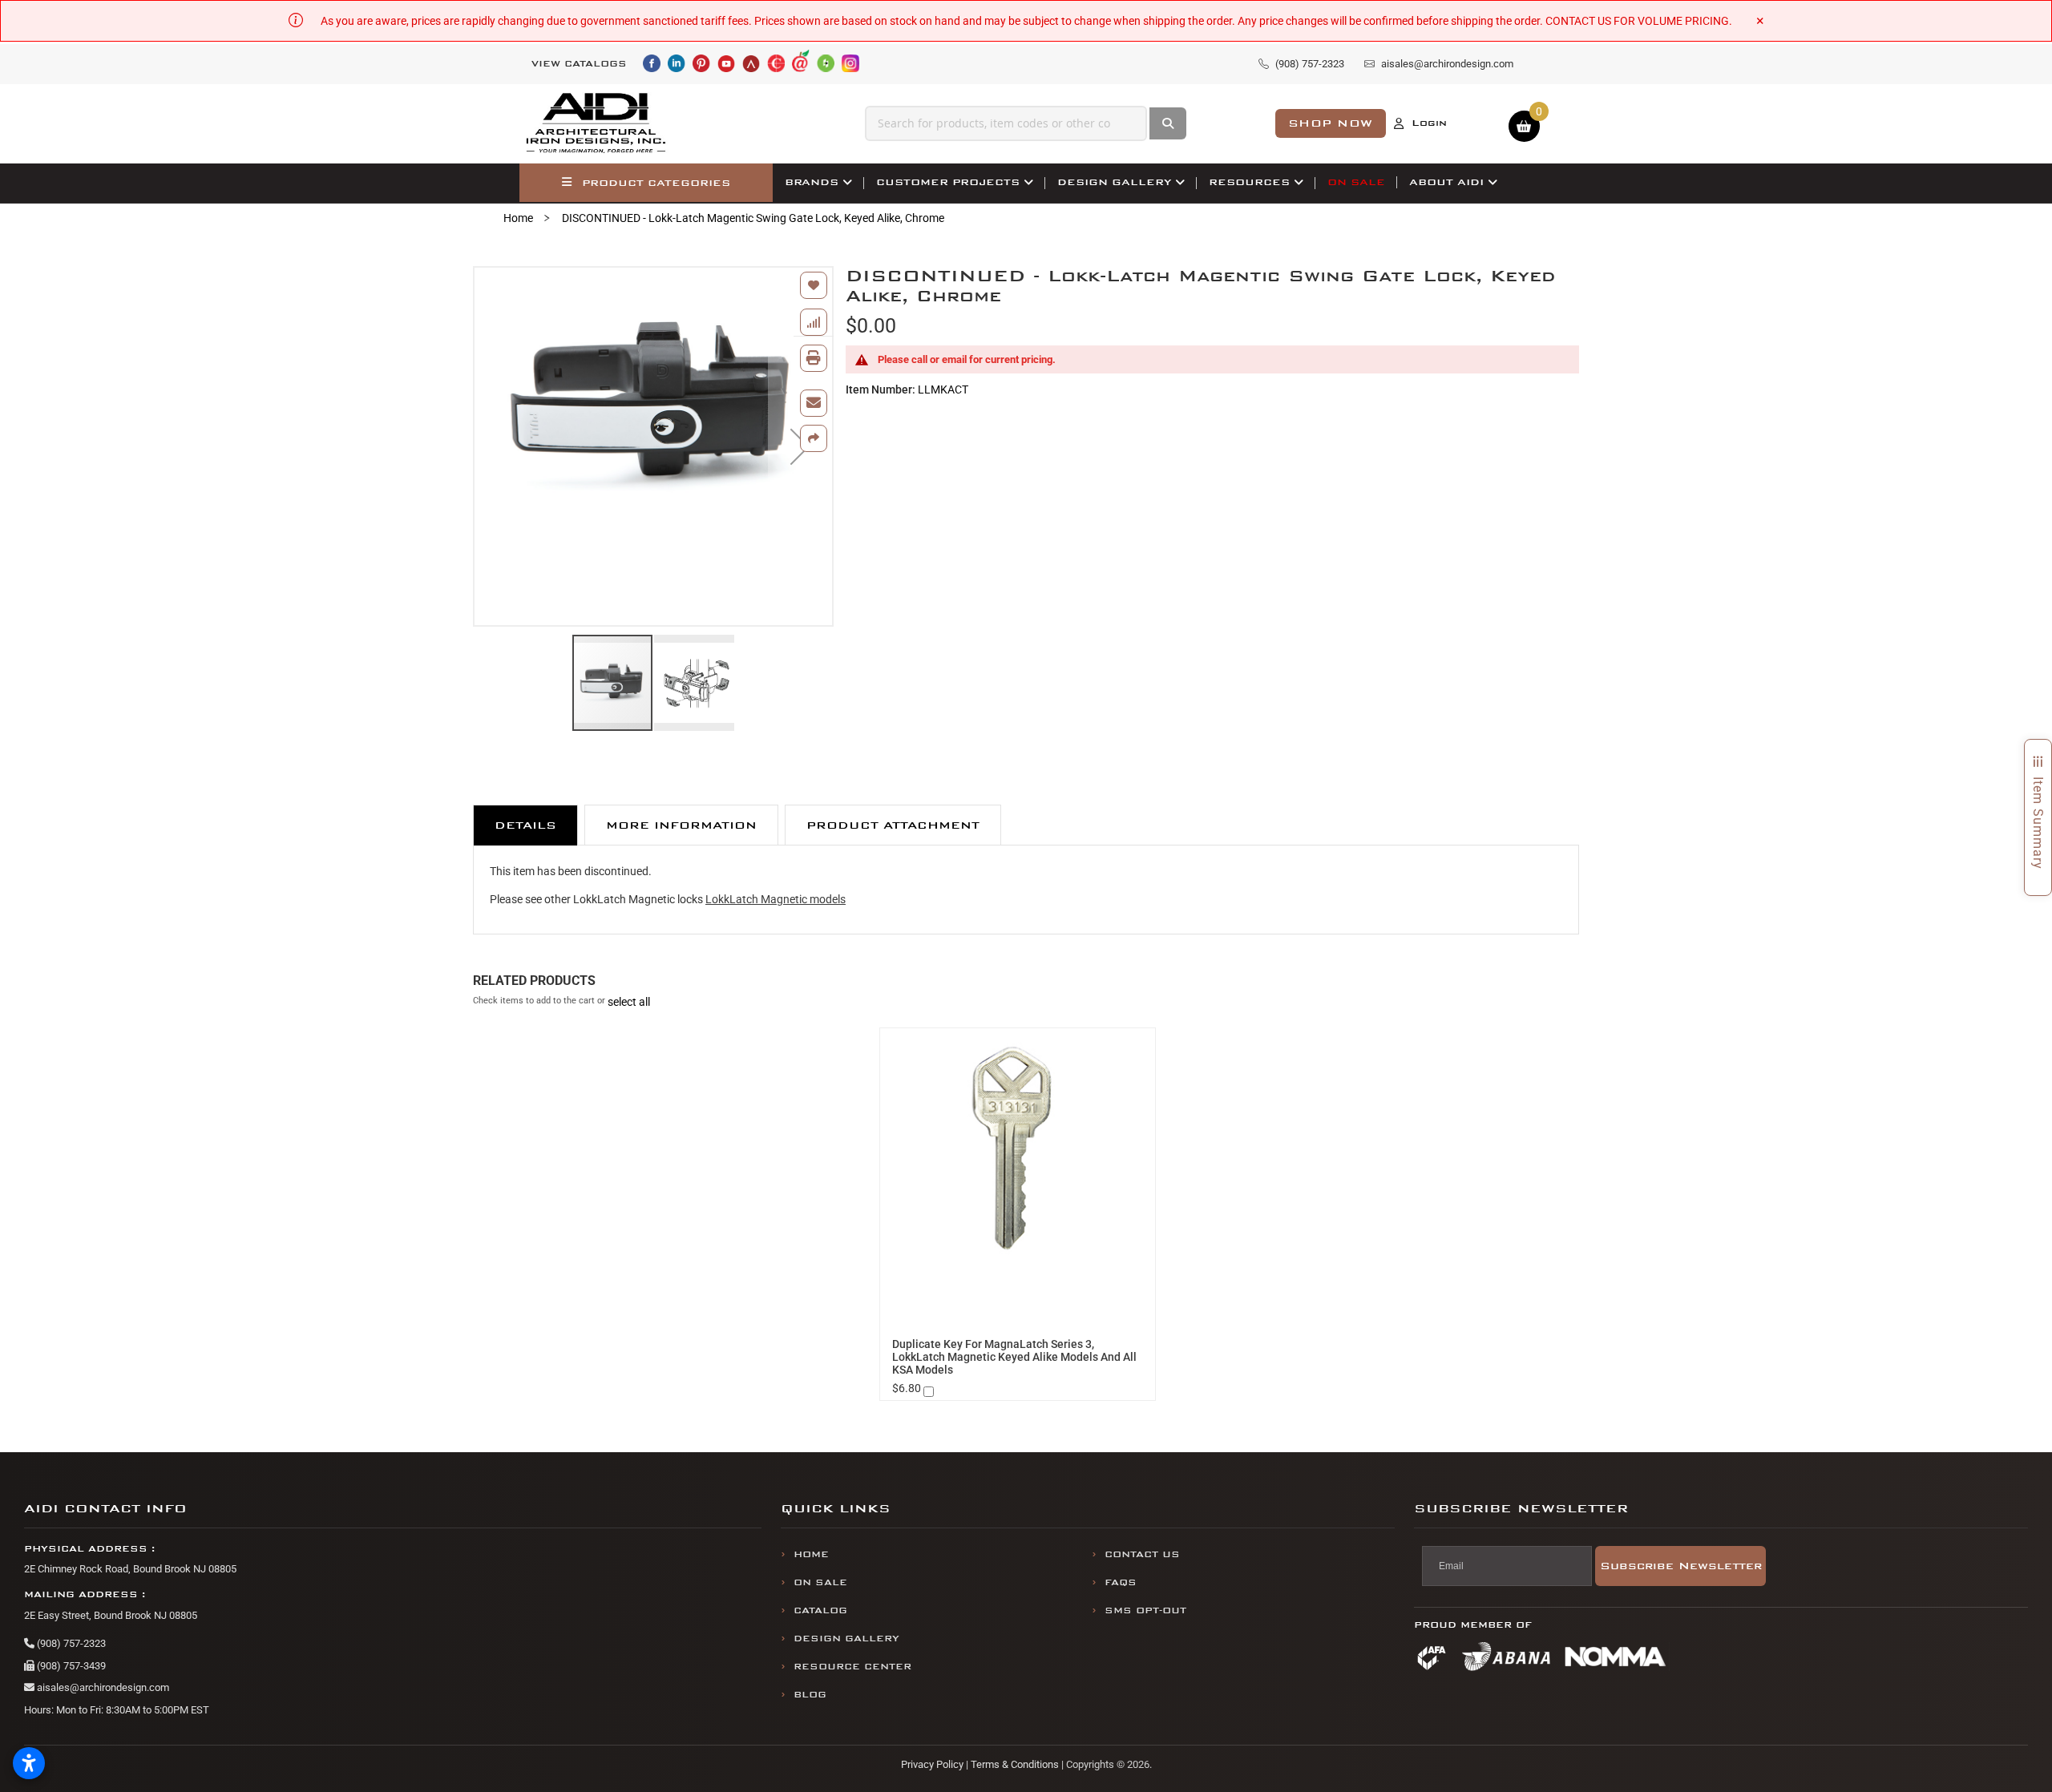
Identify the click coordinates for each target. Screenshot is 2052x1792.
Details (525, 825)
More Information (681, 825)
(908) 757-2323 (70, 1643)
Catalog (820, 1610)
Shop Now (1331, 123)
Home (518, 218)
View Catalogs (579, 64)
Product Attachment (893, 825)
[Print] (814, 358)
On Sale (820, 1582)
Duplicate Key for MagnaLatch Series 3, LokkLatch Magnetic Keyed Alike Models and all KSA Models (1014, 1357)
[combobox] (1006, 123)
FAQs (1121, 1582)
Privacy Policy (932, 1764)
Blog (810, 1695)
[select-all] (629, 1002)
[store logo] (596, 123)
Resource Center (852, 1667)
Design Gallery (846, 1639)
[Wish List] (814, 285)
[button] (694, 683)
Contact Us (1142, 1554)
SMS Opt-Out (1145, 1610)
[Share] (814, 438)
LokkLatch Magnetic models (776, 899)
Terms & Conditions (1015, 1764)
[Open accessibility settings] (29, 1763)
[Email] (814, 403)
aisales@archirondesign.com (102, 1687)
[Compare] (814, 322)
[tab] (525, 825)
